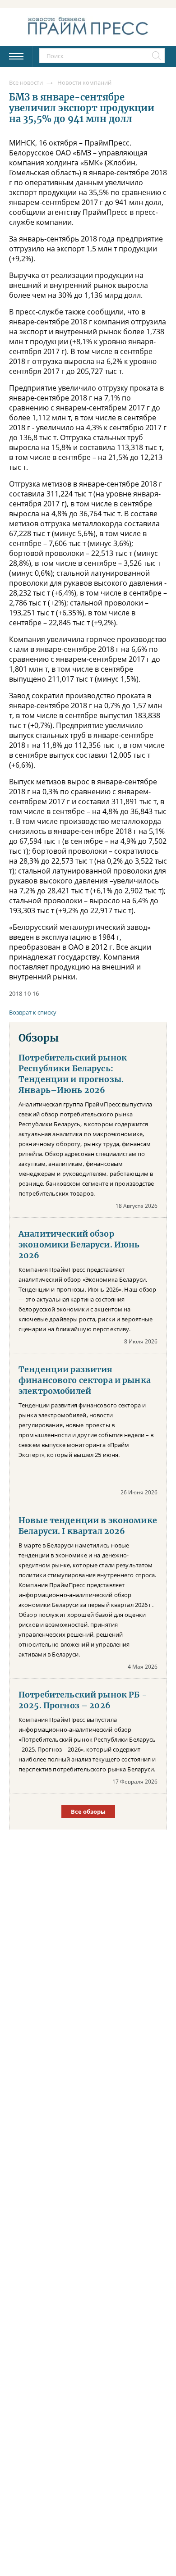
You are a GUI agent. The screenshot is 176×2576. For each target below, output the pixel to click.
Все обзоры (88, 1811)
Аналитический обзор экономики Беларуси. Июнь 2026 (79, 1245)
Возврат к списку (33, 1012)
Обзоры (39, 1038)
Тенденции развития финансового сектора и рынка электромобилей (85, 1380)
